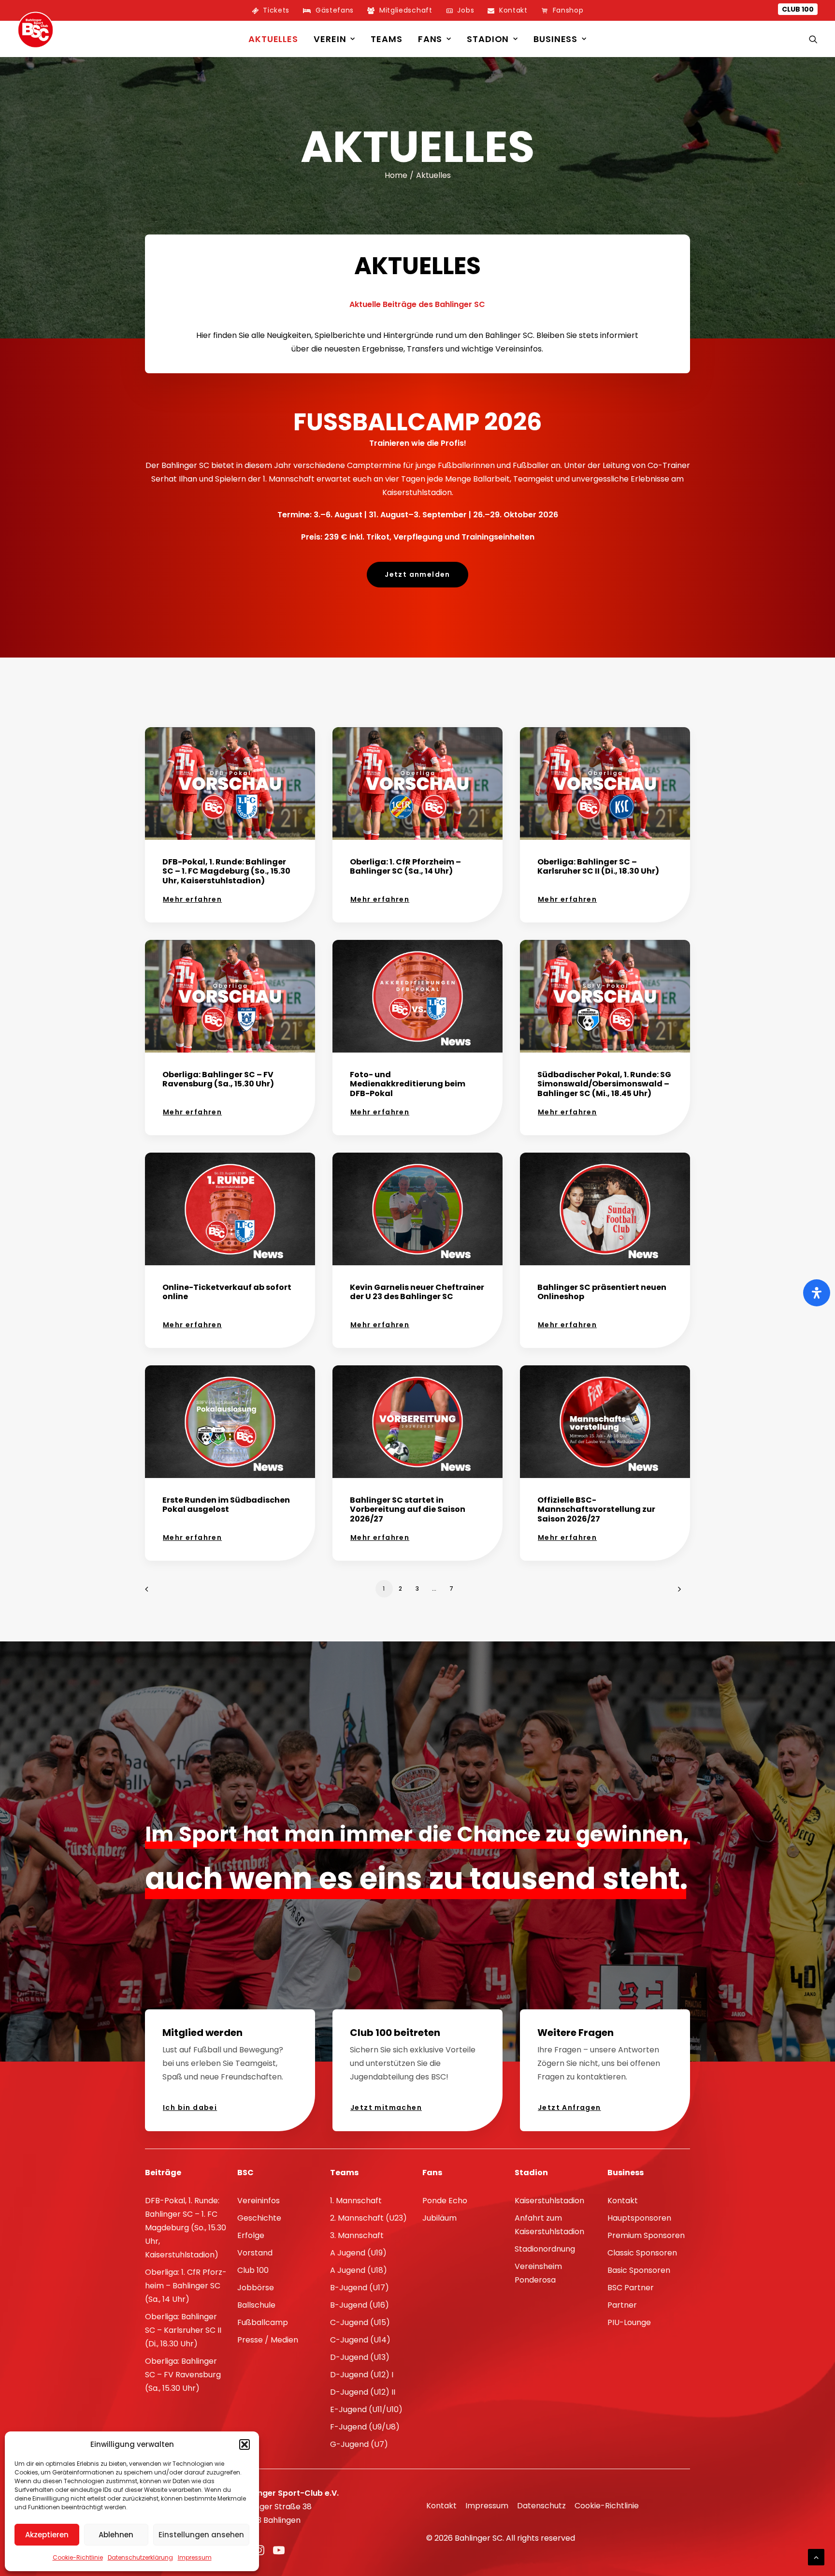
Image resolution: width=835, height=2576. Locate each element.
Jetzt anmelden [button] (417, 574)
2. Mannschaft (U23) (368, 2218)
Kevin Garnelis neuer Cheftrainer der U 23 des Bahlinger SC (417, 1292)
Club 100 (798, 9)
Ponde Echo (445, 2201)
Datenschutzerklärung (140, 2557)
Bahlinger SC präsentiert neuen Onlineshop (602, 1292)
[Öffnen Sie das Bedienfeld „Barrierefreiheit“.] (817, 1293)
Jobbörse (256, 2288)
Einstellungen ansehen (201, 2535)
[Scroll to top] (816, 2556)
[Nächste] (677, 1592)
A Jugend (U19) (358, 2253)
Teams (387, 39)
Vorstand (255, 2253)
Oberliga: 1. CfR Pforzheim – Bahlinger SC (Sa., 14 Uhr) (405, 866)
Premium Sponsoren (646, 2235)
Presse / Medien (268, 2340)
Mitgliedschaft (406, 10)
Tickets (276, 10)
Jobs (466, 10)
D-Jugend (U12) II (363, 2392)
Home (396, 175)
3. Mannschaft (357, 2235)
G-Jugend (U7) (359, 2444)
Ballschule (256, 2305)
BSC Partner (631, 2288)
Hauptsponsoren (639, 2218)
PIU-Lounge (629, 2322)
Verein (330, 39)
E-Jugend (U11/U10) (366, 2409)
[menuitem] (271, 10)
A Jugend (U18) (359, 2270)
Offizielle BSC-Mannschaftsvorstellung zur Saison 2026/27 (596, 1509)
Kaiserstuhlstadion (549, 2201)
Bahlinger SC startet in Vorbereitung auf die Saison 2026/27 (408, 1509)
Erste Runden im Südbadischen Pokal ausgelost (226, 1505)
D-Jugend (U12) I (362, 2375)
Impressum (195, 2557)
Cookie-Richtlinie (78, 2557)
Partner (622, 2305)
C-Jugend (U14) (360, 2340)
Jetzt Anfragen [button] (569, 2108)
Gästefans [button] (335, 10)
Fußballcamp (263, 2322)
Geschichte (259, 2218)
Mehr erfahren (192, 899)
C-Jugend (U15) (360, 2322)
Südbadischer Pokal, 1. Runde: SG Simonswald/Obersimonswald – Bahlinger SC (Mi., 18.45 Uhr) (604, 1084)
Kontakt (623, 2201)
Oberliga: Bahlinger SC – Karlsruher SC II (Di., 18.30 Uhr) (598, 866)
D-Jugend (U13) (360, 2357)
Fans (430, 39)
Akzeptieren (47, 2535)
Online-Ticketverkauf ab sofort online (227, 1292)
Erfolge (251, 2235)
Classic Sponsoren (642, 2253)
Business (555, 39)
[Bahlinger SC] (36, 30)
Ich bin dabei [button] (190, 2108)
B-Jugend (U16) (360, 2305)
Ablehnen (116, 2535)
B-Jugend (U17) (360, 2288)
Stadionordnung (545, 2249)
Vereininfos (259, 2201)
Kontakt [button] (513, 10)
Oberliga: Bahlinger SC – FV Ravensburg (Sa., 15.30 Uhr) (218, 1079)
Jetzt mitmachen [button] (386, 2108)
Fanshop (568, 10)
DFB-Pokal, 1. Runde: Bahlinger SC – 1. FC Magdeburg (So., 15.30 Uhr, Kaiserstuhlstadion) (226, 871)
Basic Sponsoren (639, 2270)
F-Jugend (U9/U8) (365, 2427)
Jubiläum (439, 2218)
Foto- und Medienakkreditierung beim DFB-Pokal (408, 1084)
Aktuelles (273, 39)
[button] (245, 2444)
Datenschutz (541, 2506)
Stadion (488, 39)
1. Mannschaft (356, 2201)
